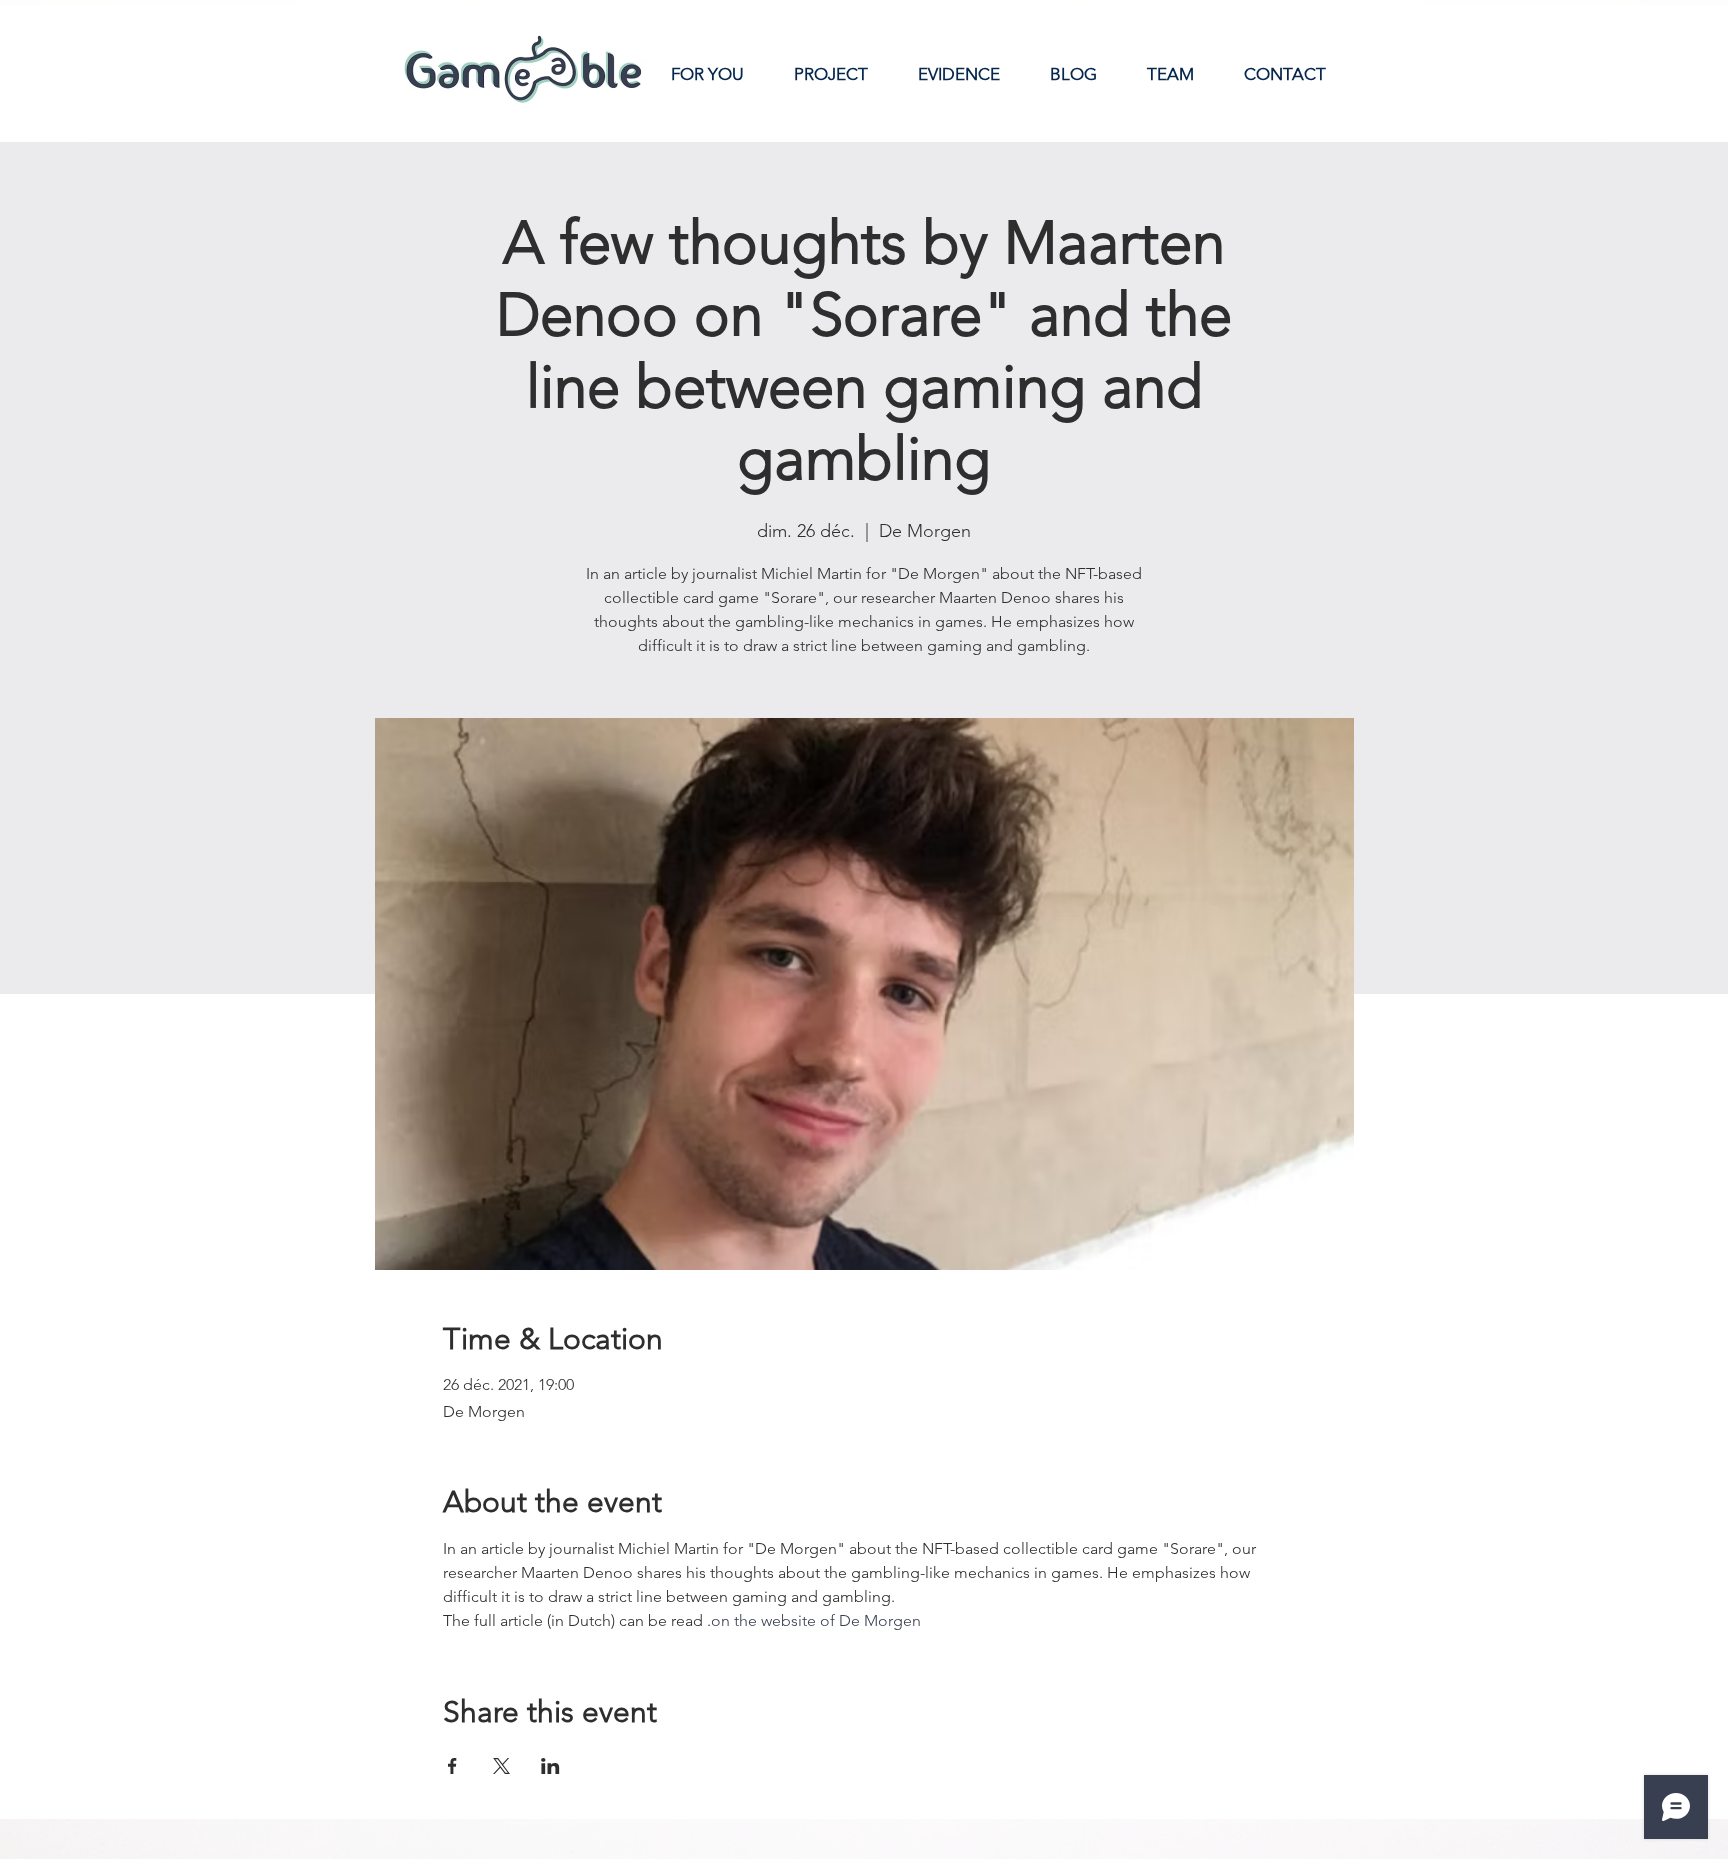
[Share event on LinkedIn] (550, 1766)
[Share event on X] (501, 1766)
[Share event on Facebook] (452, 1766)
